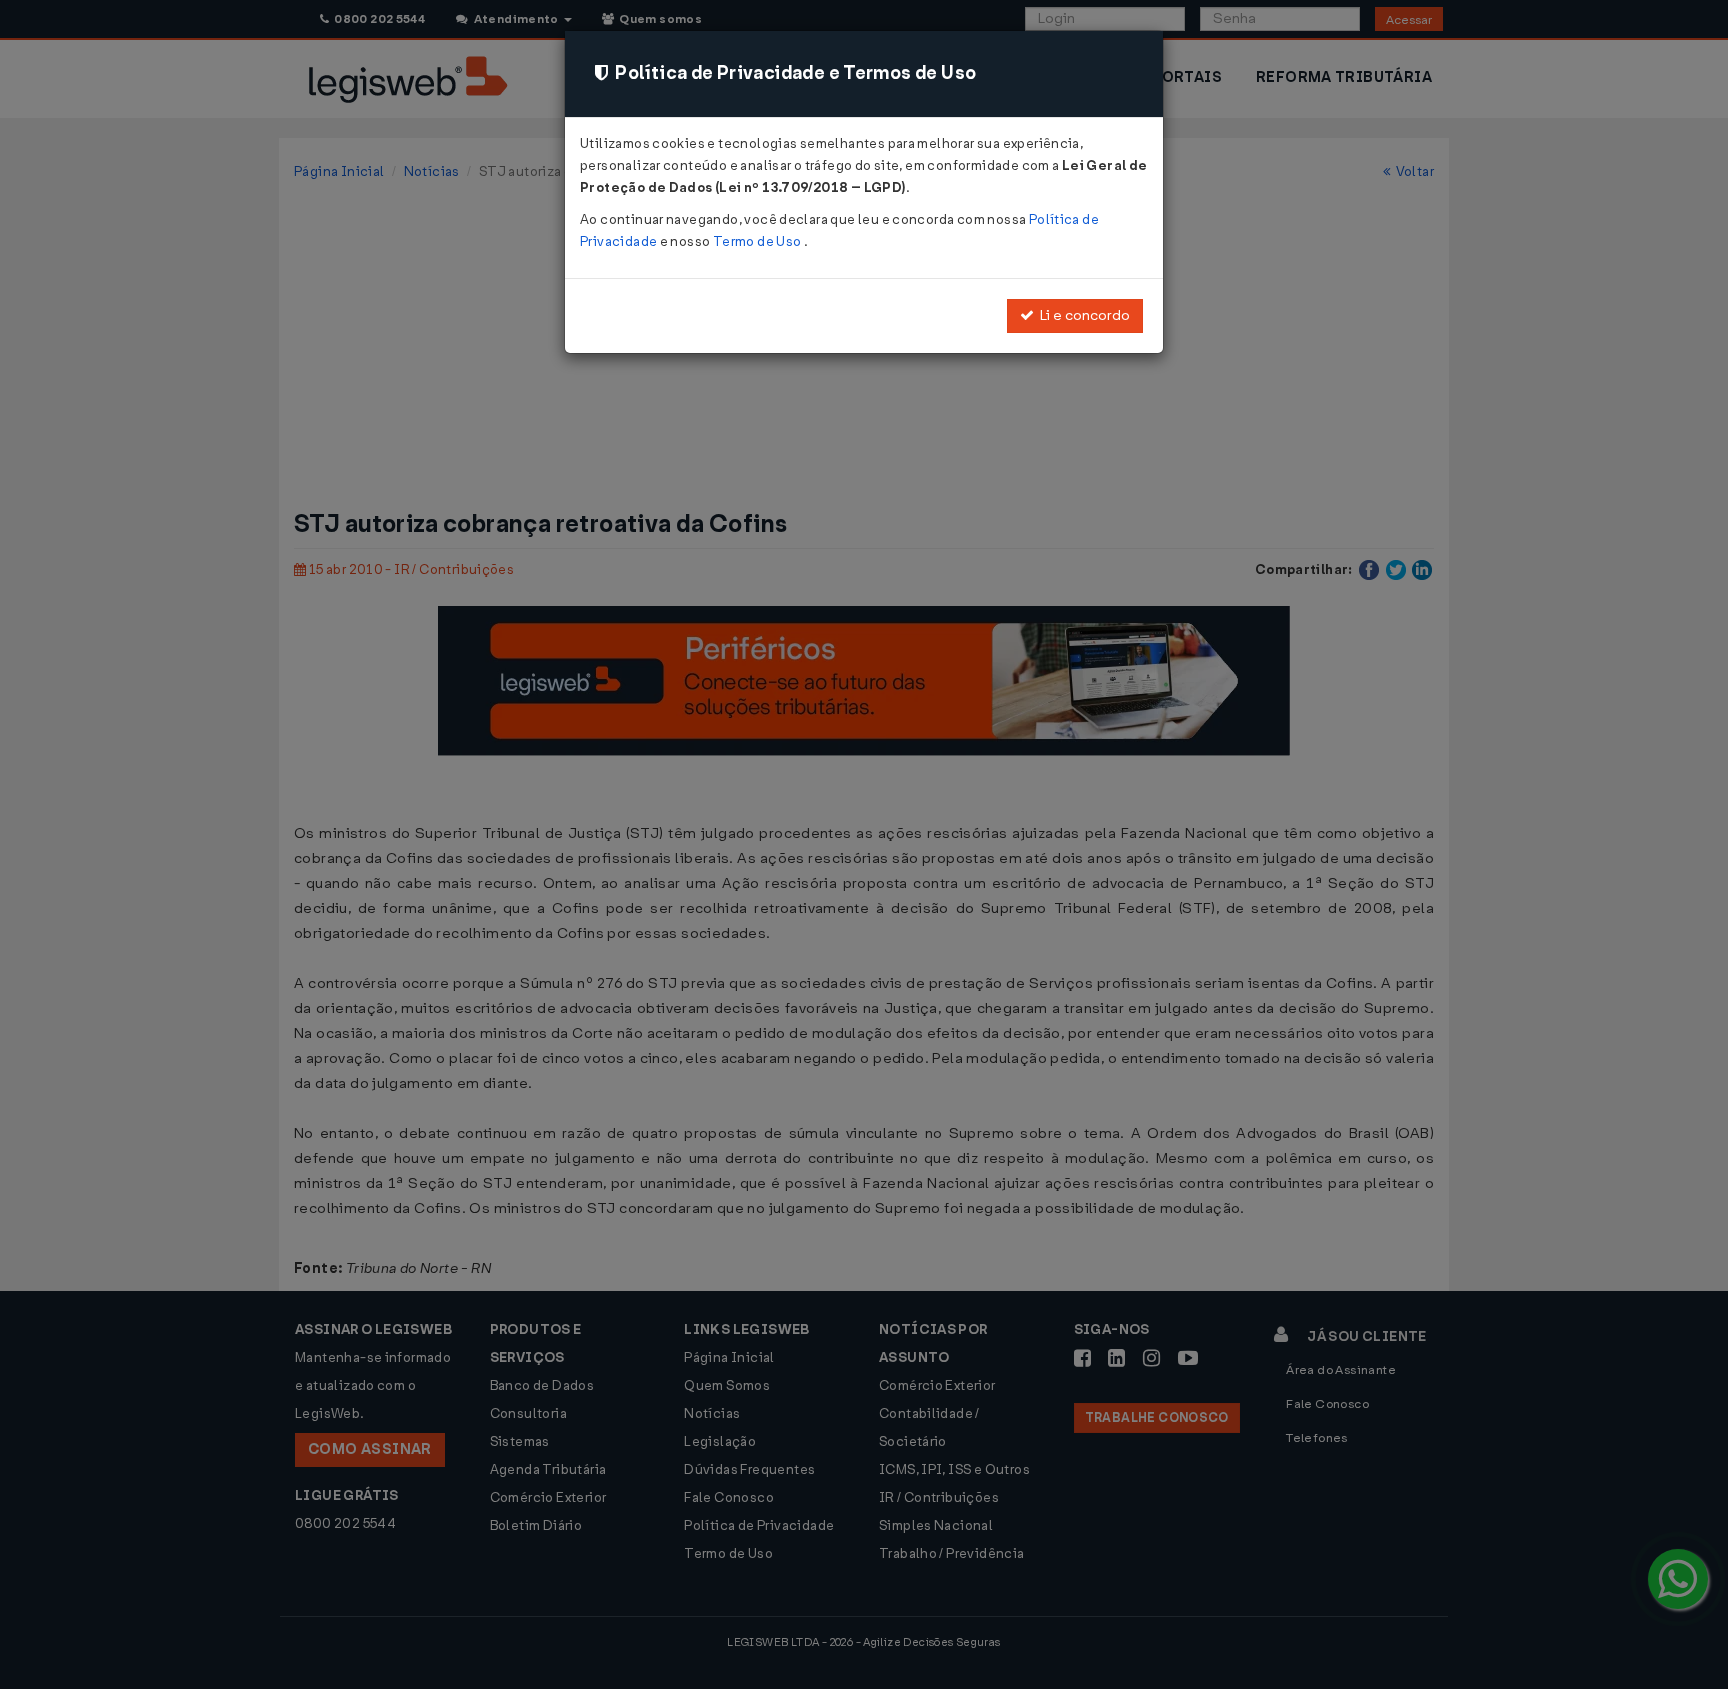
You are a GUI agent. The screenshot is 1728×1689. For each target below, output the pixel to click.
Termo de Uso (758, 241)
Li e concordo (1082, 315)
